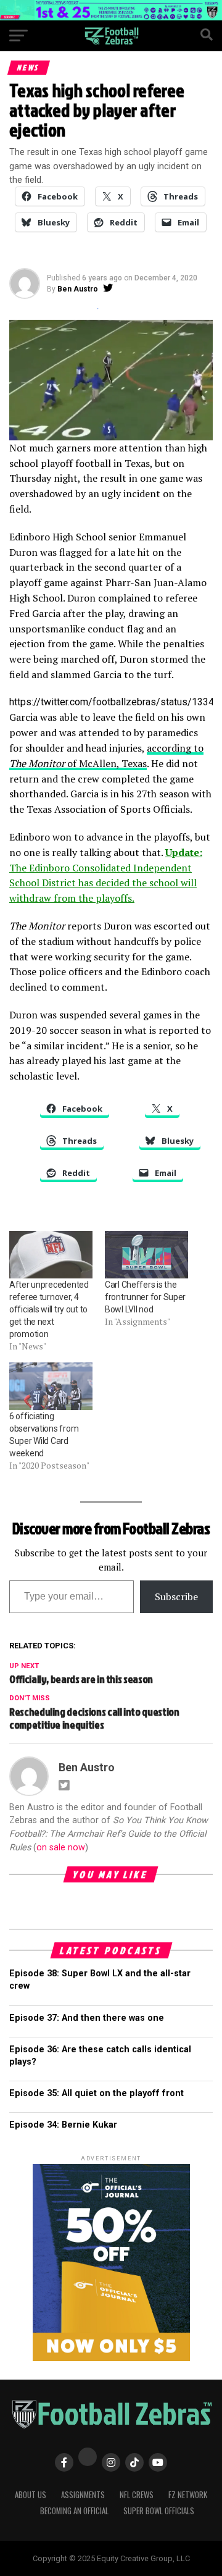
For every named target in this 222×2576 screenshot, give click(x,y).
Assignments (83, 2495)
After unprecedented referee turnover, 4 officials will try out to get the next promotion (49, 1309)
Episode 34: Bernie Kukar (63, 2125)
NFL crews (137, 2495)
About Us (31, 2495)
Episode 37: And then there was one (87, 2018)
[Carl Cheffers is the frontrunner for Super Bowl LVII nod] (146, 1255)
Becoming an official (74, 2511)
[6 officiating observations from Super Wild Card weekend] (51, 1386)
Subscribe (176, 1596)
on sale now (61, 1848)
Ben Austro (78, 289)
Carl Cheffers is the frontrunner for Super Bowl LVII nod (145, 1297)
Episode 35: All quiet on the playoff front (97, 2093)
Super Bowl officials (159, 2511)
